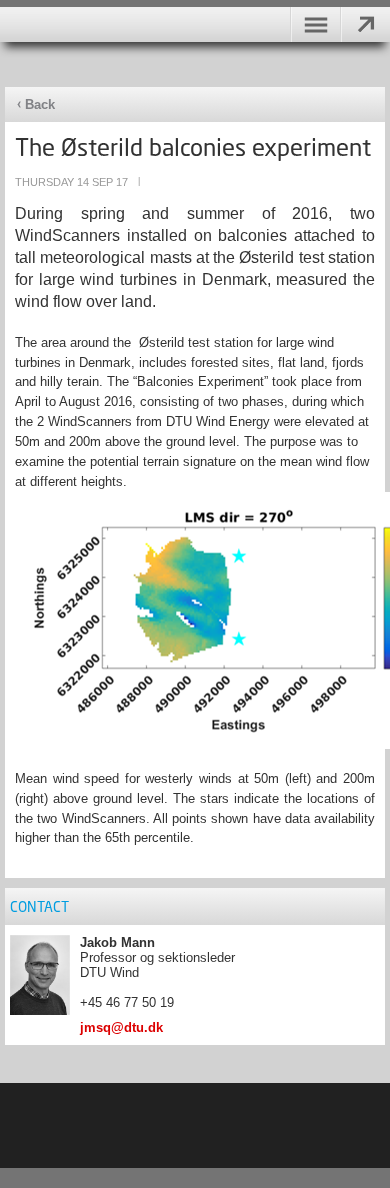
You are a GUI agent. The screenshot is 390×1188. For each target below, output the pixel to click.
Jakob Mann (117, 942)
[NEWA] (195, 12)
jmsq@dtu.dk (121, 1027)
